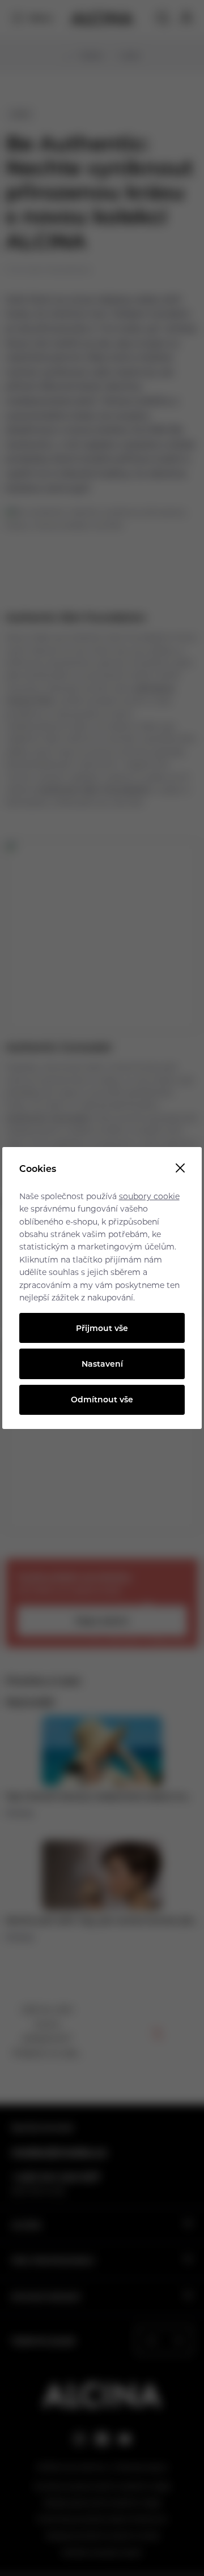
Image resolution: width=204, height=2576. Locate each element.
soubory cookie (149, 1196)
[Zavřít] (180, 1169)
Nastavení (102, 1364)
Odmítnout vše (102, 1399)
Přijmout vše (102, 1328)
